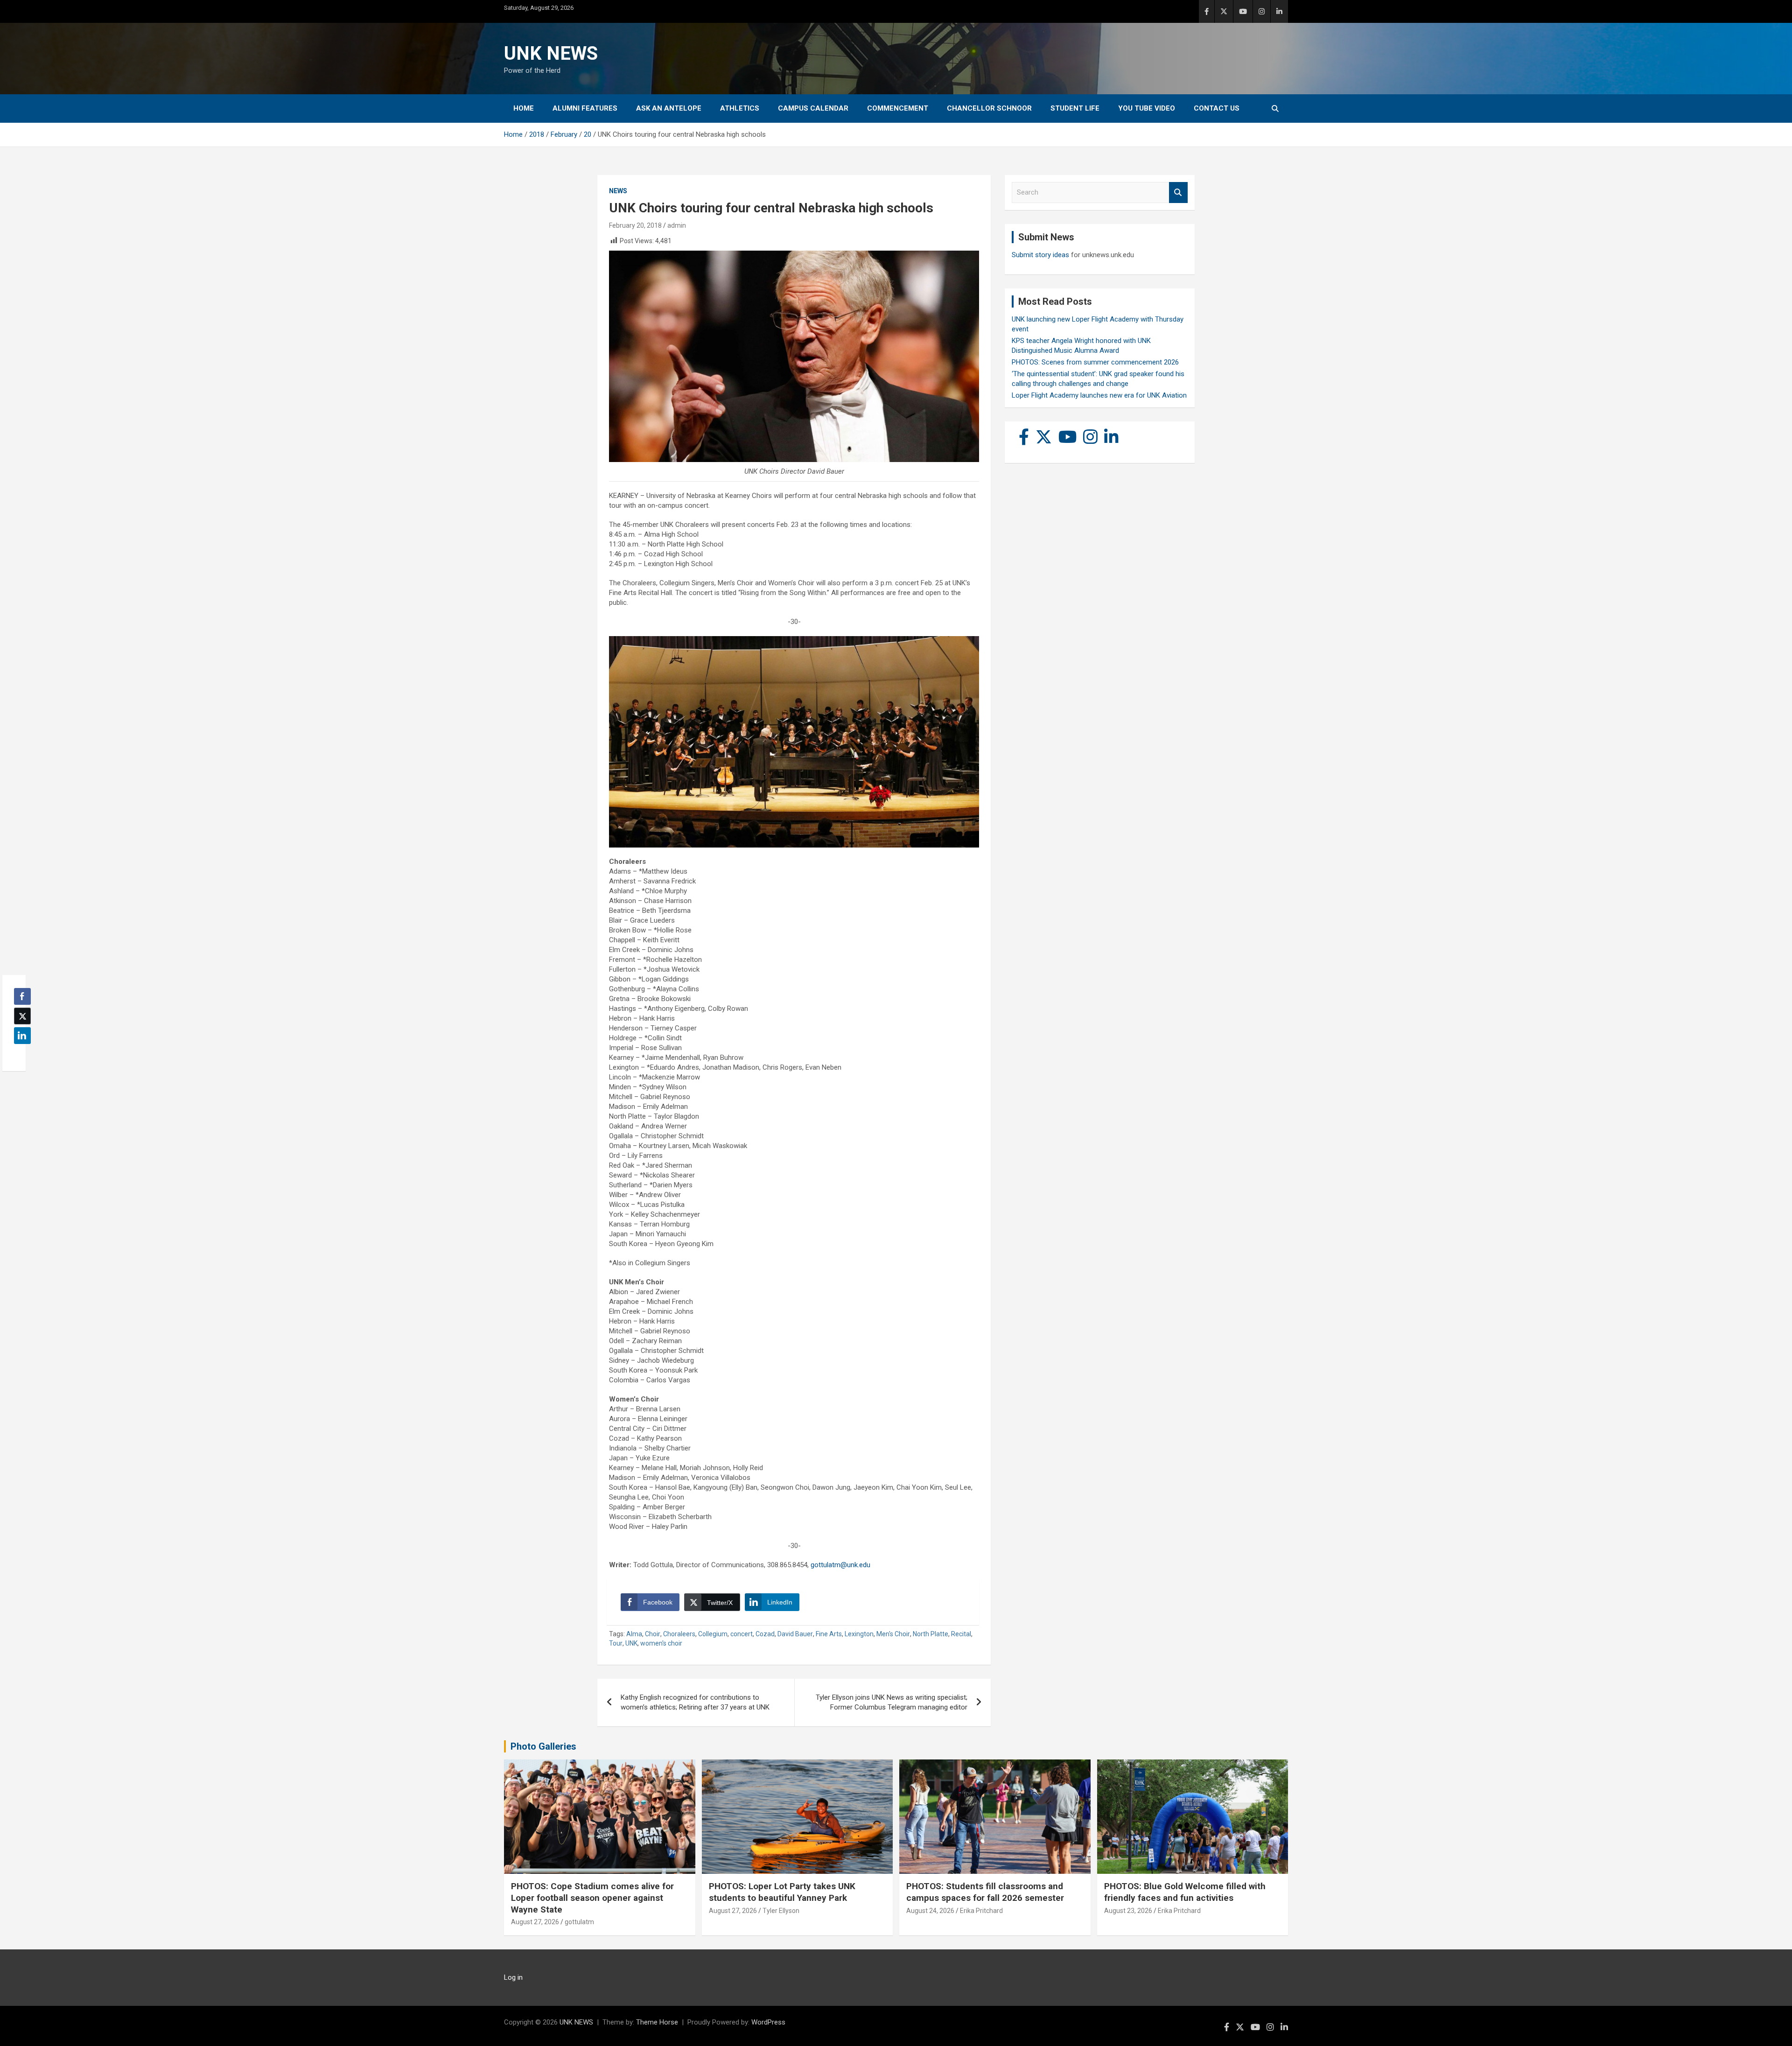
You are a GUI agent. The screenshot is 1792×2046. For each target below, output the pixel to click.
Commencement (898, 108)
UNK (631, 1643)
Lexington (859, 1634)
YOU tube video (1147, 108)
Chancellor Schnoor (989, 108)
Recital (961, 1634)
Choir (653, 1634)
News (618, 191)
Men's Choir (893, 1634)
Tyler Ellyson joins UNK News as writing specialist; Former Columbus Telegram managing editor (892, 1702)
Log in (513, 1977)
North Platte (931, 1634)
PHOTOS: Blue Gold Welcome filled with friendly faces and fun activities (1185, 1892)
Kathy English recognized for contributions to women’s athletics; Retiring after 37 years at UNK (695, 1702)
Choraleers (679, 1634)
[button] (20, 1054)
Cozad (765, 1634)
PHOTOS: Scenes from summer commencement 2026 (1095, 362)
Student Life (1075, 108)
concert (742, 1634)
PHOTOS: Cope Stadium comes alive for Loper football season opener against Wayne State (592, 1898)
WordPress (768, 2022)
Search (1178, 193)
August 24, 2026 (930, 1911)
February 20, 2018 (635, 225)
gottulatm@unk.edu (840, 1565)
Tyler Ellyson (781, 1911)
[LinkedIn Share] (22, 1036)
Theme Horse (657, 2022)
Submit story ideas (1040, 255)
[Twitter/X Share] (22, 1016)
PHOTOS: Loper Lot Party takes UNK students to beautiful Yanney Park (782, 1892)
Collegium (713, 1634)
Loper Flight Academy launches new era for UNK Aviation (1099, 395)
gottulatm (579, 1922)
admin (677, 225)
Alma (634, 1634)
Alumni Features (585, 108)
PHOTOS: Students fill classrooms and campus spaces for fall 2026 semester (985, 1892)
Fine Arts (829, 1634)
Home (524, 108)
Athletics (740, 108)
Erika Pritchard (981, 1911)
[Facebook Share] (22, 996)
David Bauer (795, 1634)
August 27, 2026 (535, 1922)
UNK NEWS (551, 53)
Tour (616, 1643)
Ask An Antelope (669, 108)
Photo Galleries (543, 1746)
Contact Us (1217, 108)
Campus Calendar (813, 108)
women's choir (661, 1643)
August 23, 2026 (1128, 1911)
